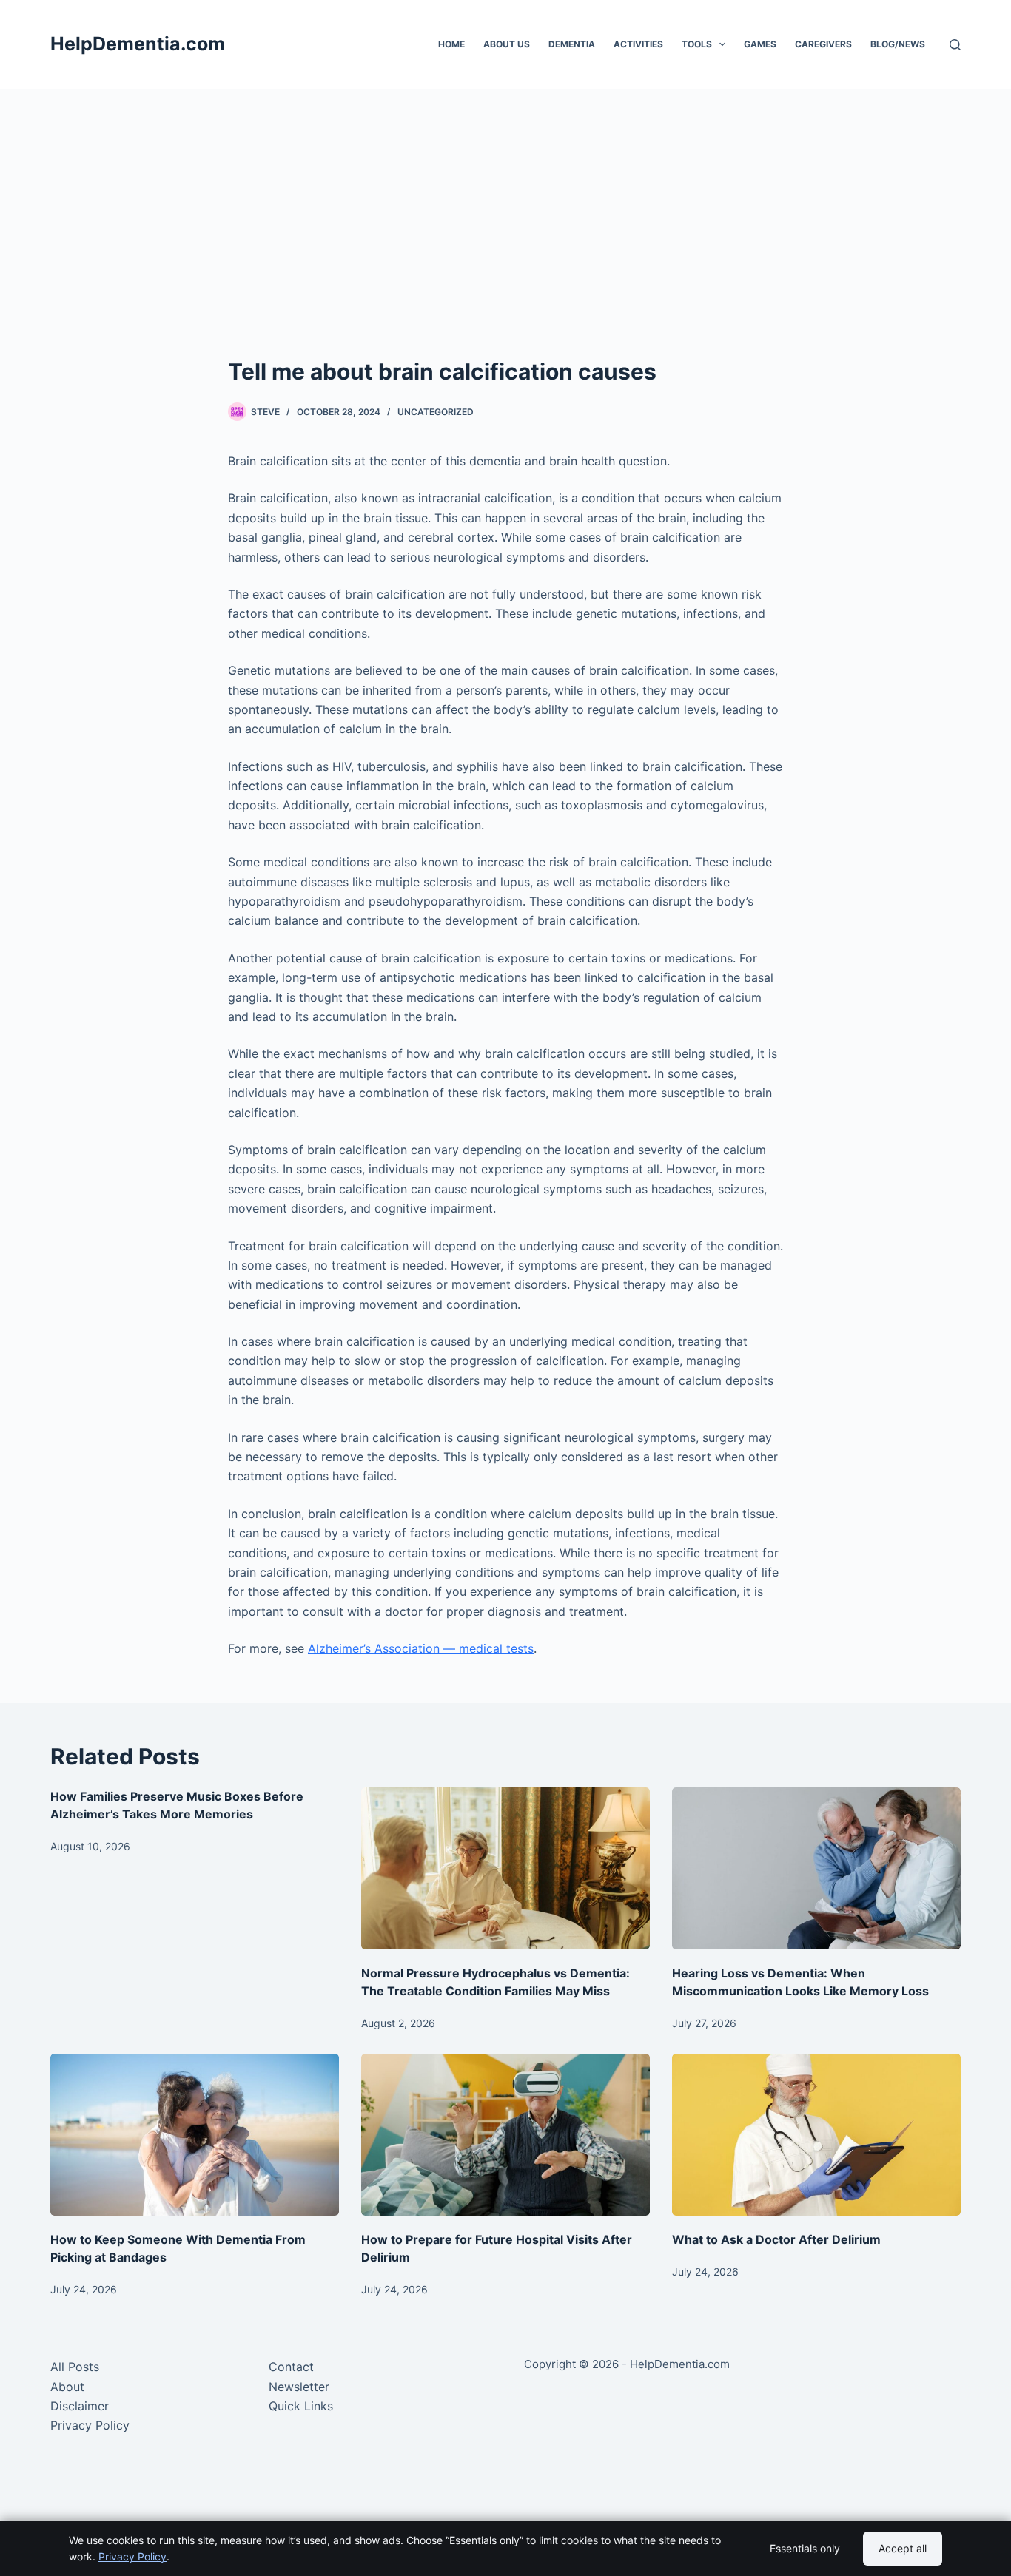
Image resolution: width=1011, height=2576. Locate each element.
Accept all (903, 2548)
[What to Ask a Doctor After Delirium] (816, 2135)
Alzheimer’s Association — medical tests (421, 1648)
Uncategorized (436, 412)
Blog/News (898, 44)
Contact (291, 2367)
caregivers (823, 44)
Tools (697, 44)
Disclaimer (80, 2406)
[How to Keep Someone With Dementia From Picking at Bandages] (195, 2135)
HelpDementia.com (138, 44)
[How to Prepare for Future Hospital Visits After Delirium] (505, 2135)
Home (451, 44)
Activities (638, 44)
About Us (507, 44)
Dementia (572, 44)
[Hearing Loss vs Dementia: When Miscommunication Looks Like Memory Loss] (816, 1868)
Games (760, 44)
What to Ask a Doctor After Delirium (776, 2239)
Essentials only (805, 2548)
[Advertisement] (505, 244)
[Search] (955, 45)
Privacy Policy (90, 2425)
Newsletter (299, 2387)
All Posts (75, 2367)
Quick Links (301, 2406)
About (67, 2387)
